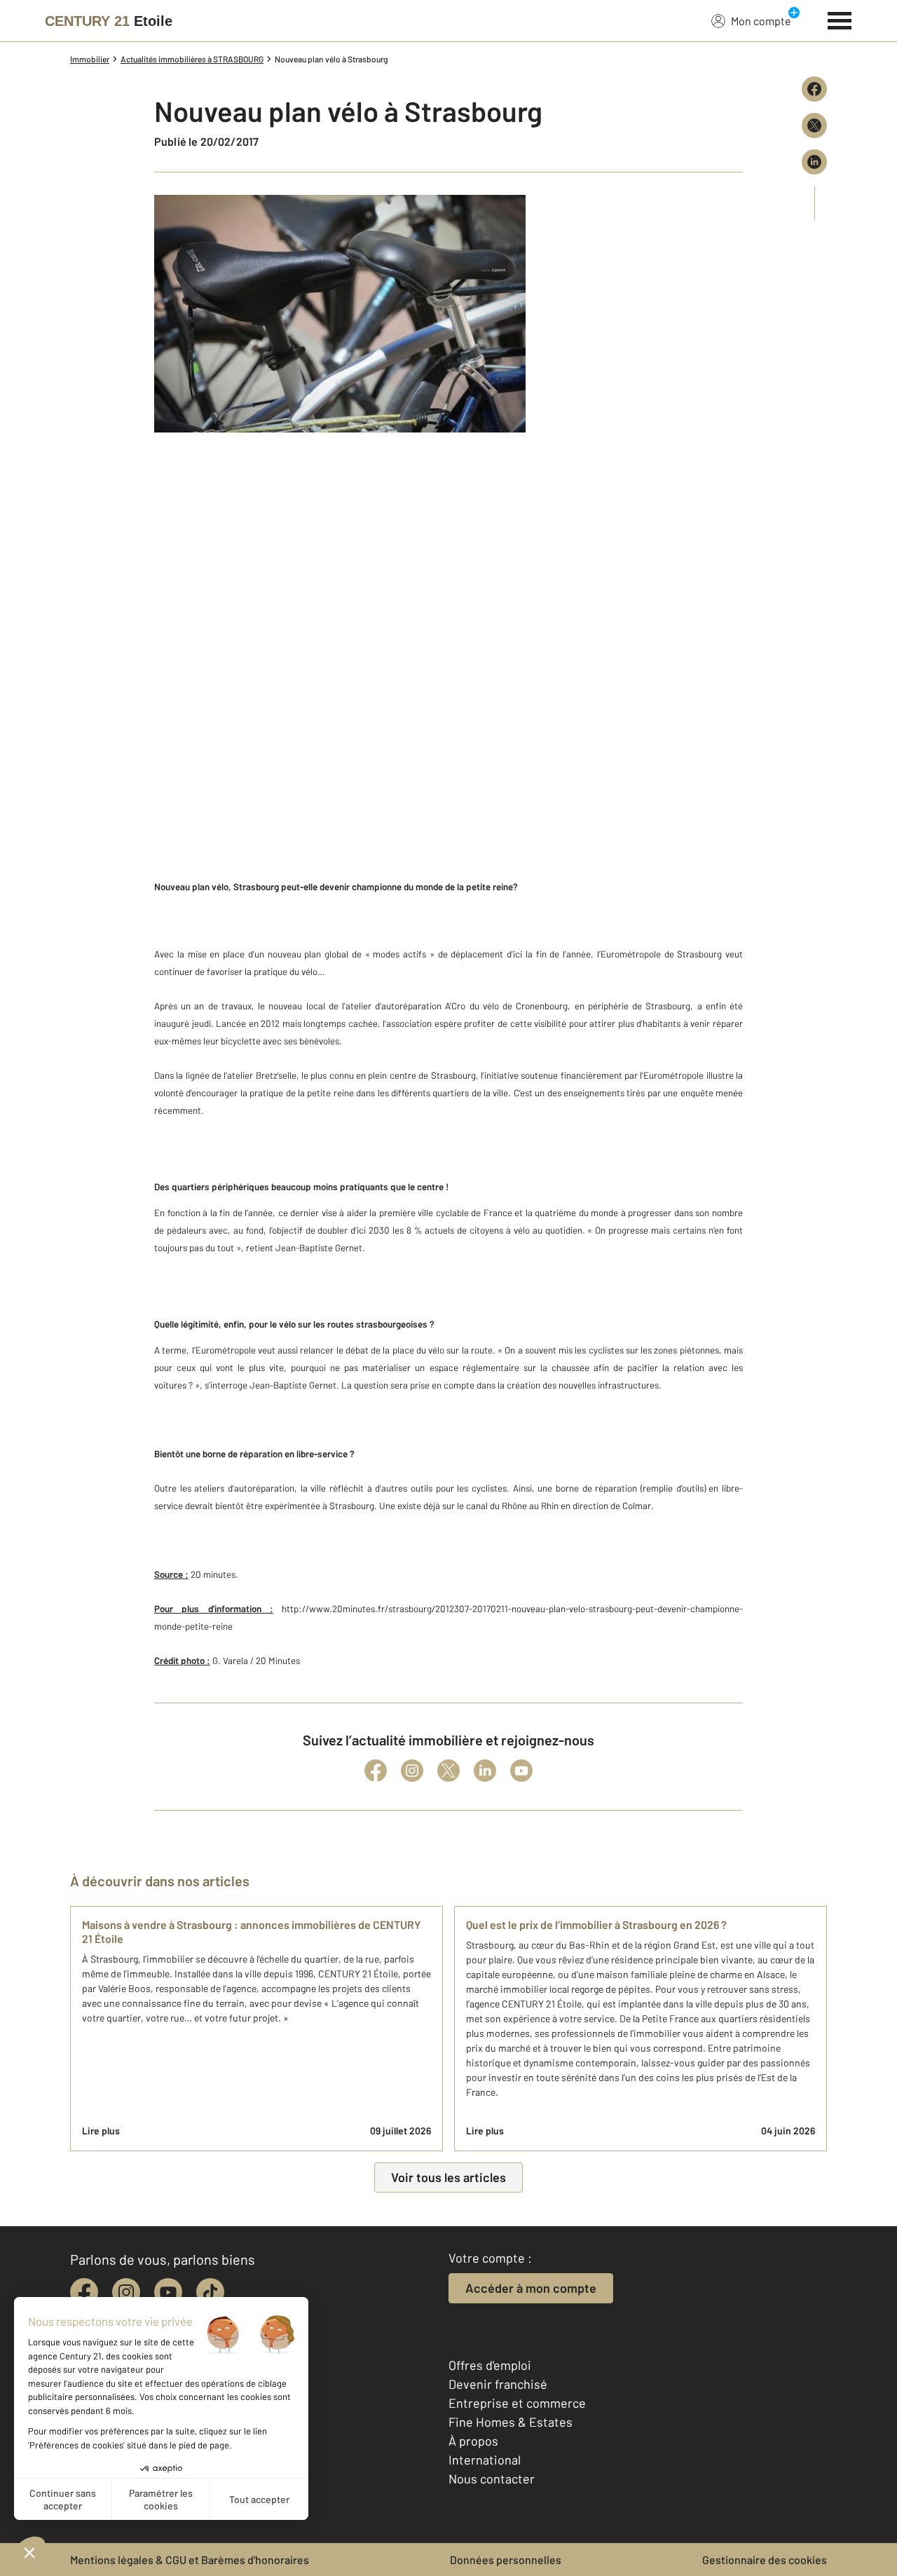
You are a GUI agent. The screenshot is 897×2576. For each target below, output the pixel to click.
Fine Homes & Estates (511, 2422)
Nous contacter (492, 2479)
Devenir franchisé (498, 2384)
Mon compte (761, 21)
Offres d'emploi (490, 2365)
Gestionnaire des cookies (765, 2560)
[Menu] (840, 19)
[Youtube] (521, 1771)
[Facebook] (376, 1771)
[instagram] (126, 2292)
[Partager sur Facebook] (814, 89)
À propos (473, 2441)
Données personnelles (506, 2560)
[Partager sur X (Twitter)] (814, 125)
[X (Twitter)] (448, 1771)
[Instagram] (412, 1771)
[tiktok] (210, 2292)
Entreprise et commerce (517, 2403)
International (485, 2460)
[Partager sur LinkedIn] (814, 162)
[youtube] (168, 2292)
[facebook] (84, 2292)
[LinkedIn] (485, 1771)
